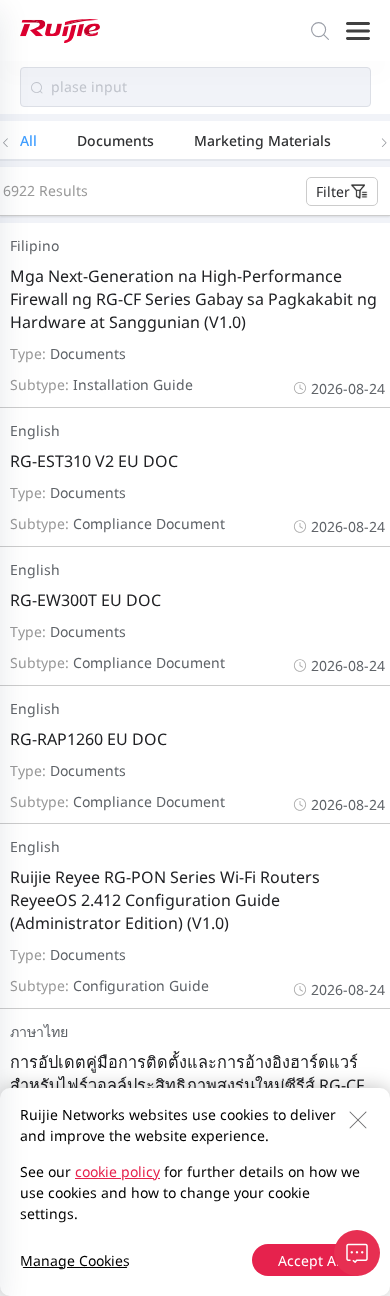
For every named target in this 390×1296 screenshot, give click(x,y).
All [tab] (28, 140)
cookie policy (117, 1171)
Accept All (311, 1260)
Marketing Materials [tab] (262, 140)
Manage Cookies (75, 1260)
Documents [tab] (115, 140)
